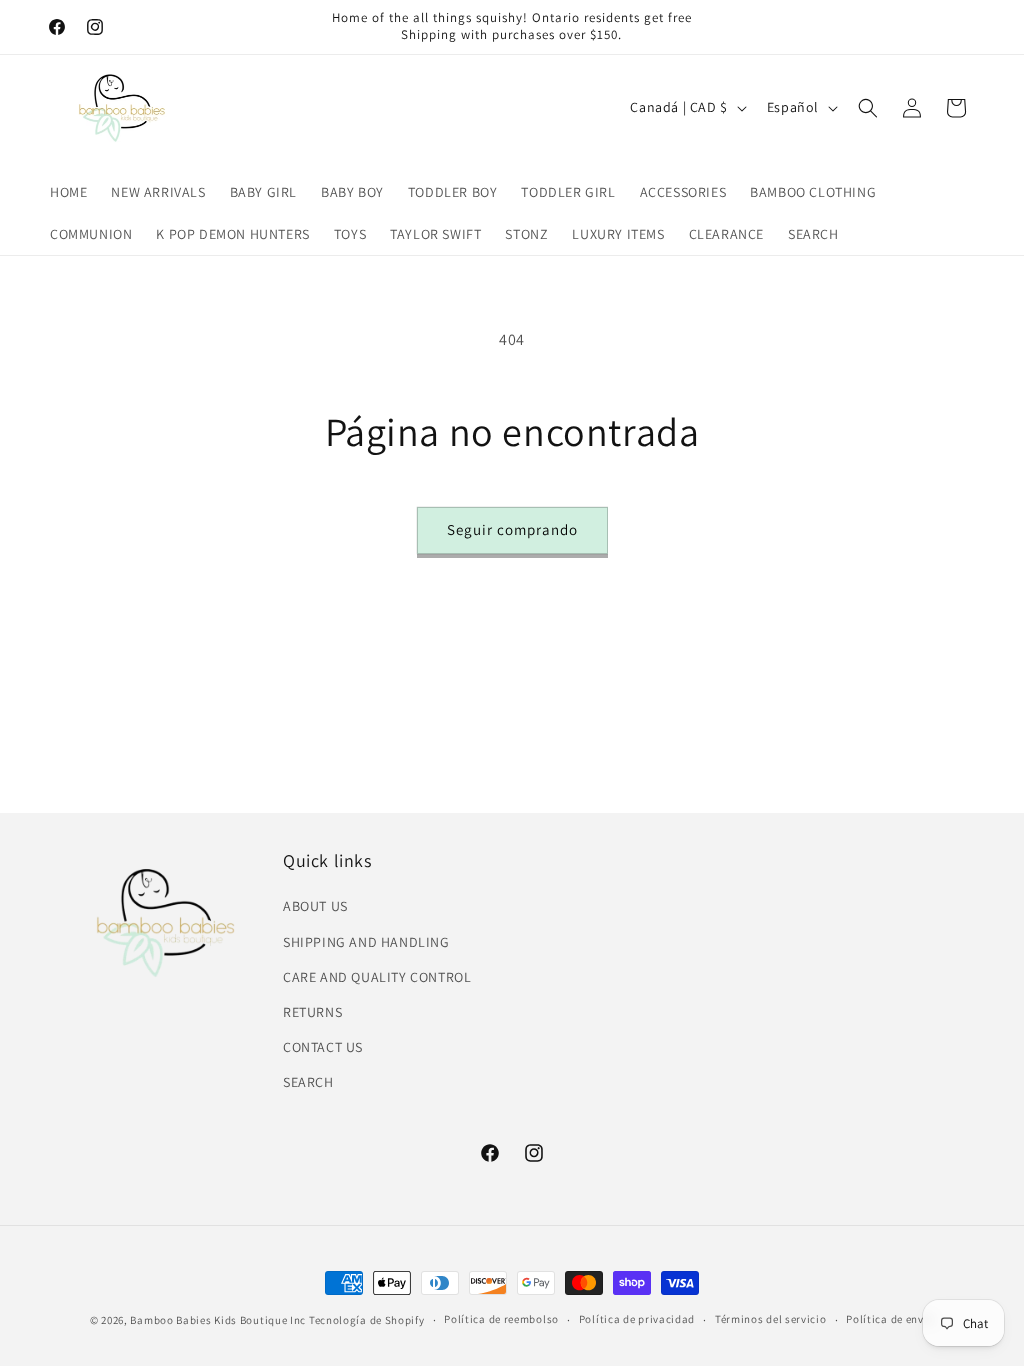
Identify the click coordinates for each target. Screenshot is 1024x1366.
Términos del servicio (771, 1319)
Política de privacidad (637, 1319)
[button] (868, 108)
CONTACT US (323, 1047)
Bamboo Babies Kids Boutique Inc (218, 1320)
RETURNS (312, 1012)
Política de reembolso (501, 1319)
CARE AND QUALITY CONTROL (377, 977)
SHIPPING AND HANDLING (366, 942)
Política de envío (890, 1319)
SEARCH (308, 1082)
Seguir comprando (512, 529)
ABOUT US (315, 906)
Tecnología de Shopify (367, 1320)
